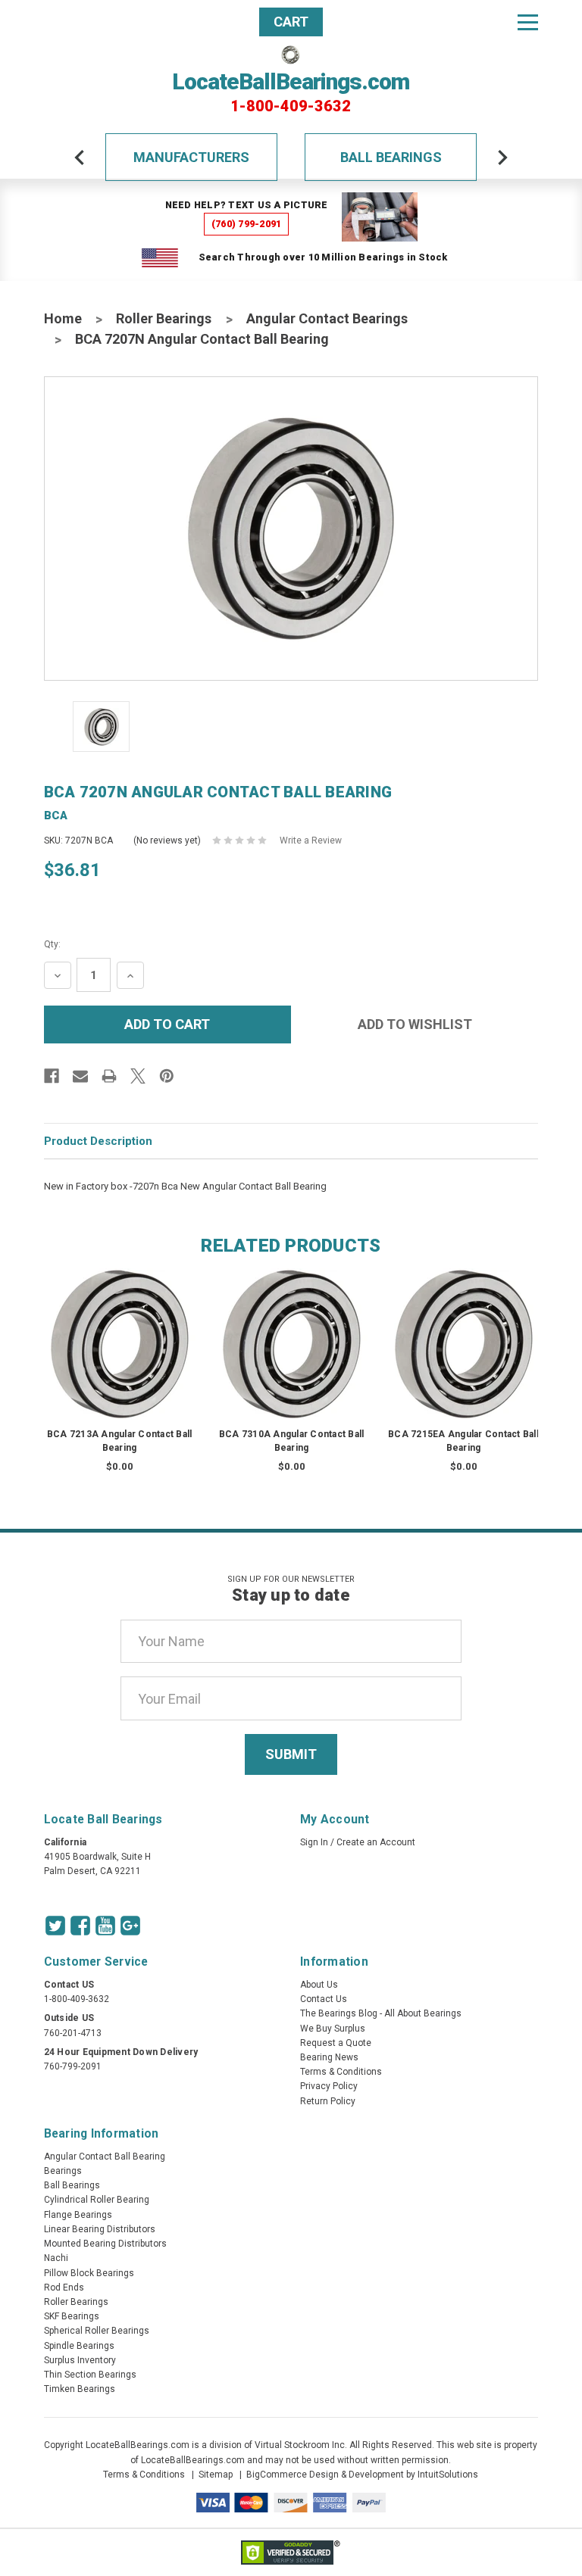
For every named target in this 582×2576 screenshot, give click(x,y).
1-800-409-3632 (291, 106)
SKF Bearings (72, 2316)
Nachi (56, 2258)
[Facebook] (52, 1076)
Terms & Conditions (341, 2072)
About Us (319, 1985)
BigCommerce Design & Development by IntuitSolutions (362, 2475)
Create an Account (376, 1842)
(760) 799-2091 (247, 224)
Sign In (314, 1842)
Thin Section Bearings (90, 2375)
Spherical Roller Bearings (97, 2331)
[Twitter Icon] (55, 1926)
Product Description (98, 1141)
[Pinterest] (167, 1076)
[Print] (109, 1076)
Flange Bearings (78, 2215)
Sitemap (216, 2475)
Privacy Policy (329, 2086)
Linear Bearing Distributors (100, 2229)
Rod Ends (64, 2288)
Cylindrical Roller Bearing (97, 2200)
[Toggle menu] (528, 22)
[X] (138, 1076)
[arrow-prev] (80, 157)
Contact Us (324, 1999)
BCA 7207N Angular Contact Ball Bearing (202, 339)
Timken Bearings (80, 2389)
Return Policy (328, 2101)
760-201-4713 (73, 2033)
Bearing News (329, 2057)
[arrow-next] (502, 157)
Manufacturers (191, 157)
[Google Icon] (130, 1926)
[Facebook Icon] (80, 1926)
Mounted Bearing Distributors (105, 2244)
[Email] (80, 1076)
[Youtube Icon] (105, 1926)
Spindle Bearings (79, 2346)
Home (63, 318)
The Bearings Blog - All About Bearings (381, 2013)
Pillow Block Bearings (89, 2273)
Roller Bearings (164, 318)
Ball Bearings (391, 157)
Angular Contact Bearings (327, 318)
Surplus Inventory (80, 2360)
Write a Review (311, 840)
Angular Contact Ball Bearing (105, 2157)
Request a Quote (336, 2043)
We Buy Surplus (333, 2029)
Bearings (63, 2171)
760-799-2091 (73, 2066)
